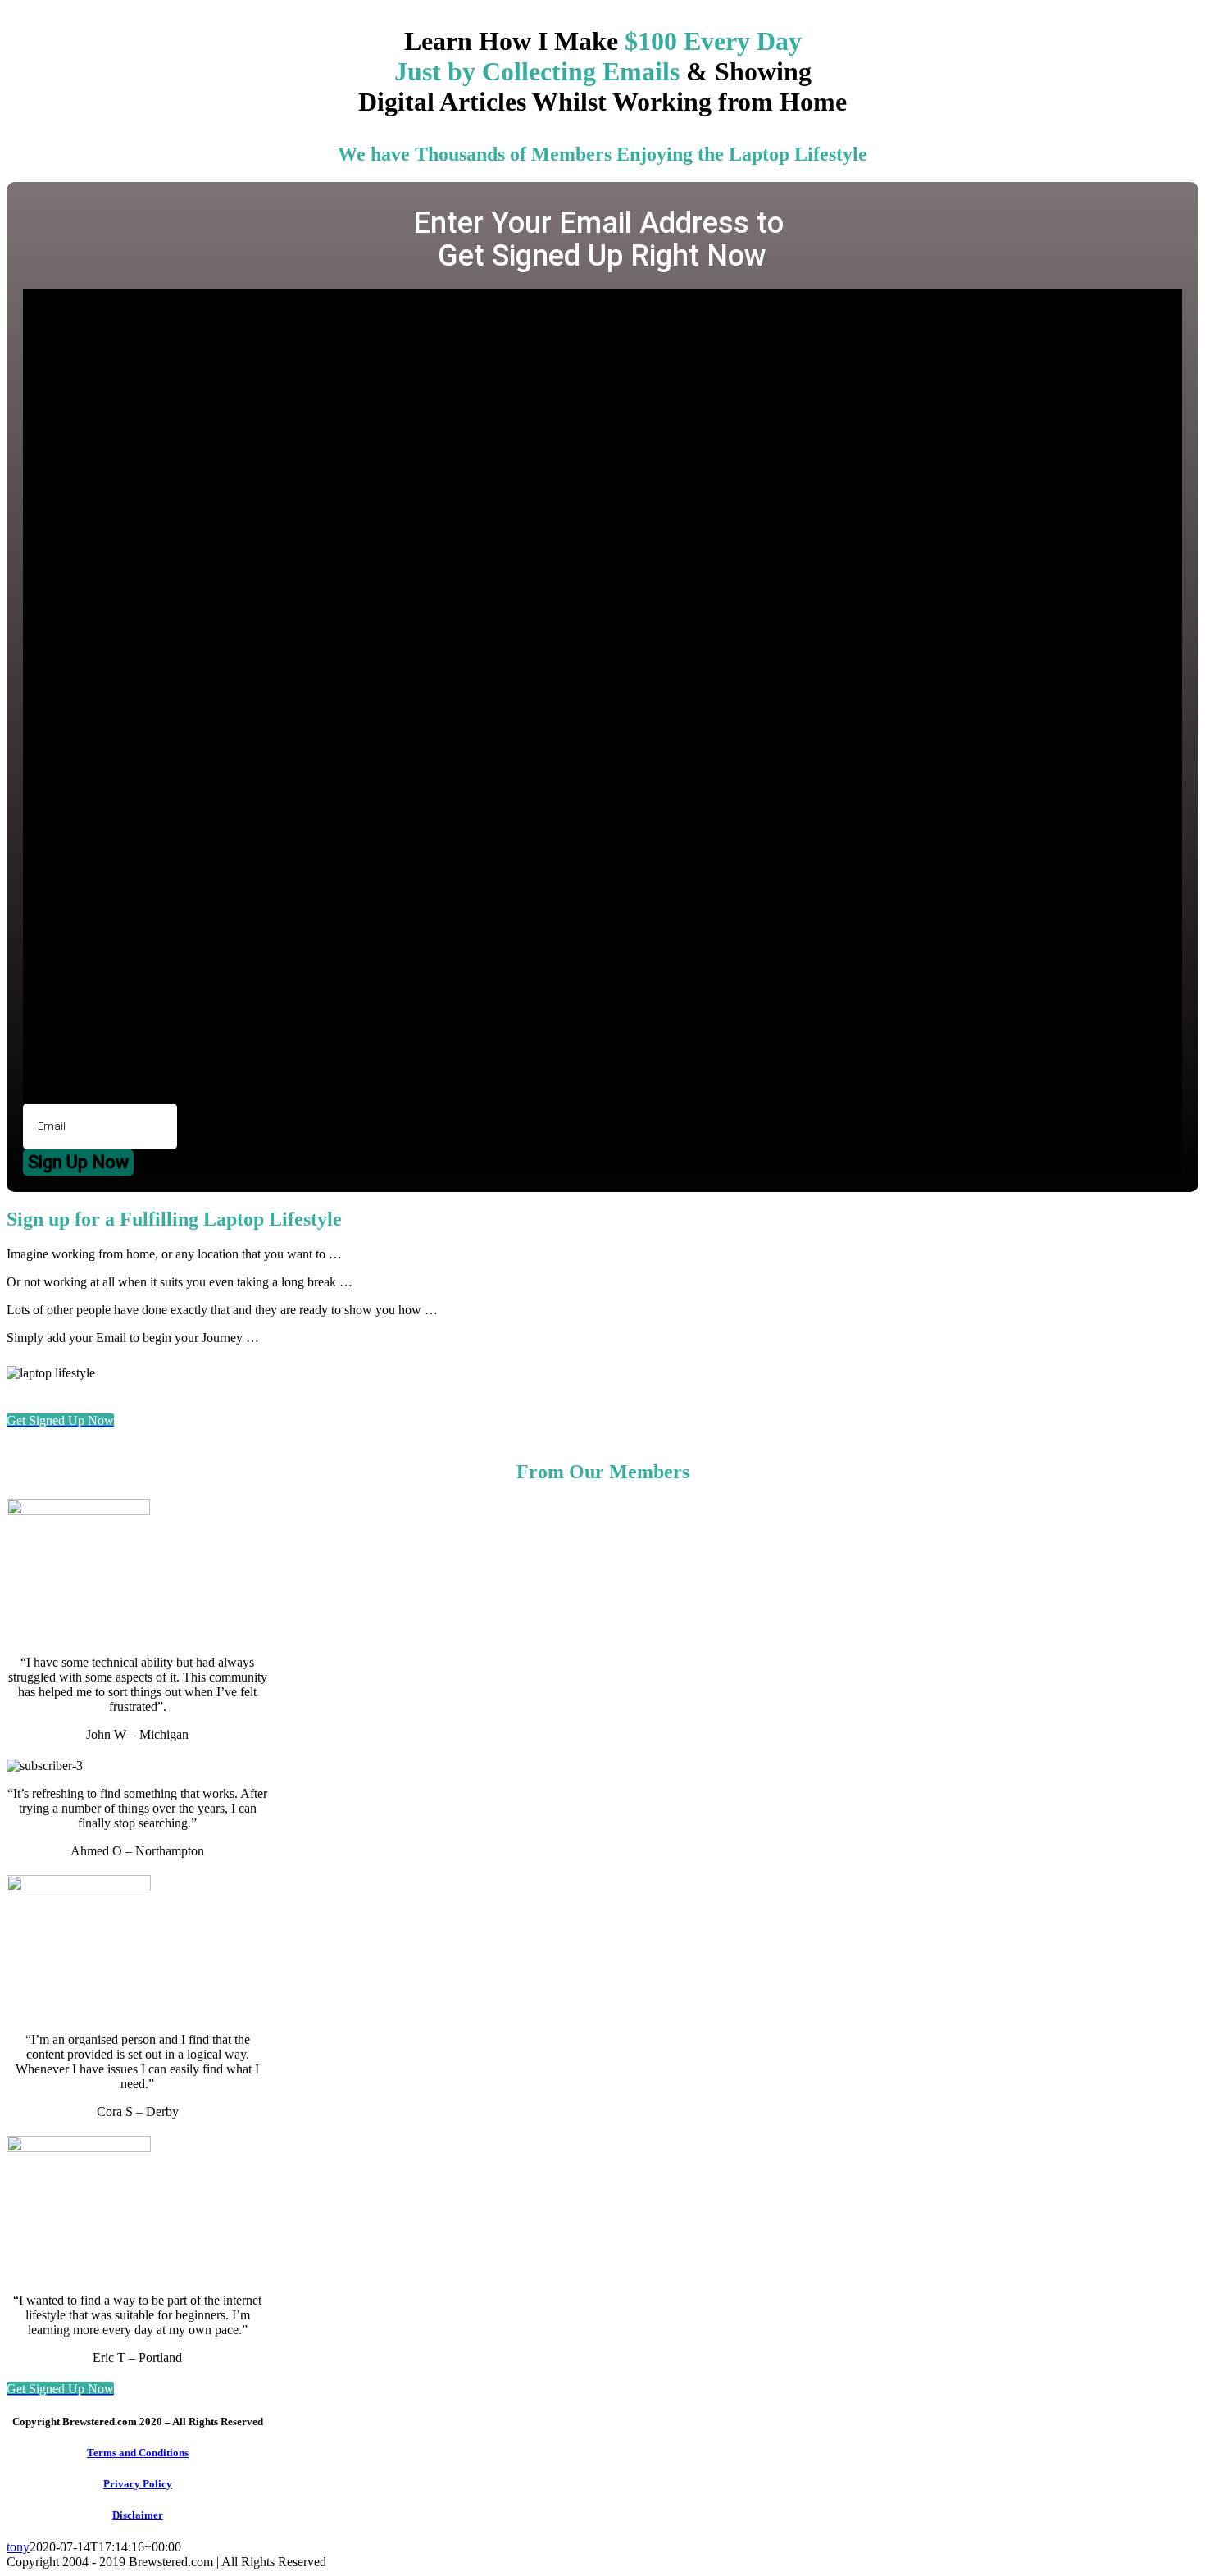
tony (18, 2547)
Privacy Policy (138, 2484)
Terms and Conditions (138, 2453)
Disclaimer (138, 2515)
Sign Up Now (78, 1162)
